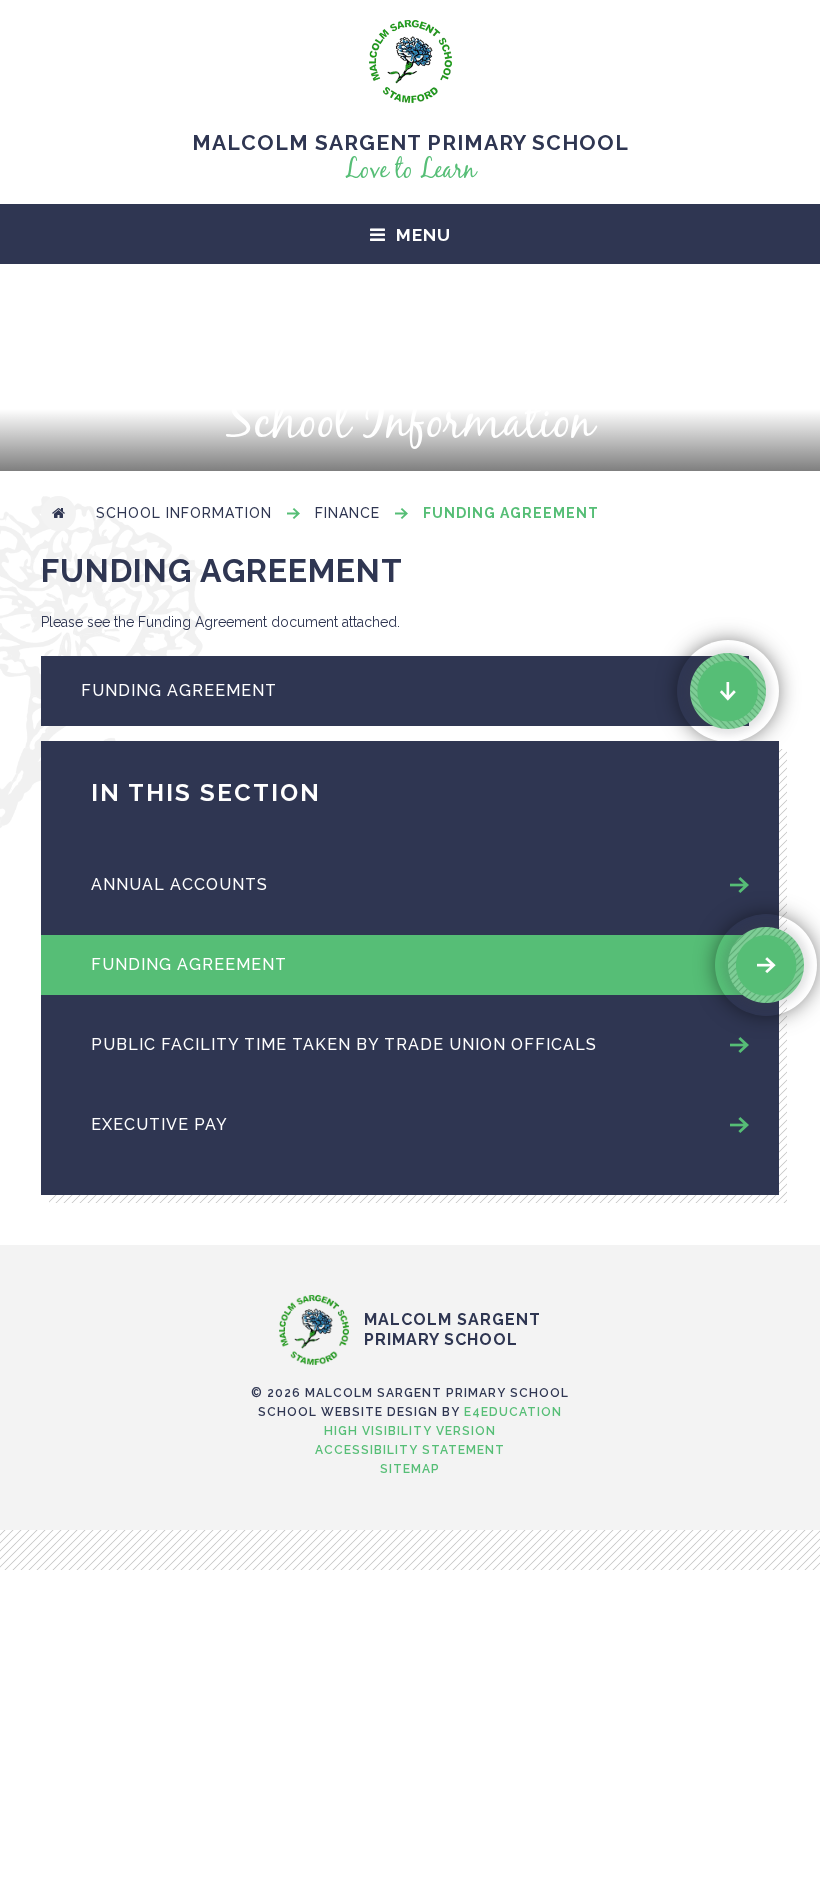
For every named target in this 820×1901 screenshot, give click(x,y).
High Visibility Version (410, 1431)
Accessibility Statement (410, 1450)
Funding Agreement (511, 513)
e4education (513, 1412)
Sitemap (410, 1469)
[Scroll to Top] (410, 1253)
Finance (347, 513)
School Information (184, 513)
